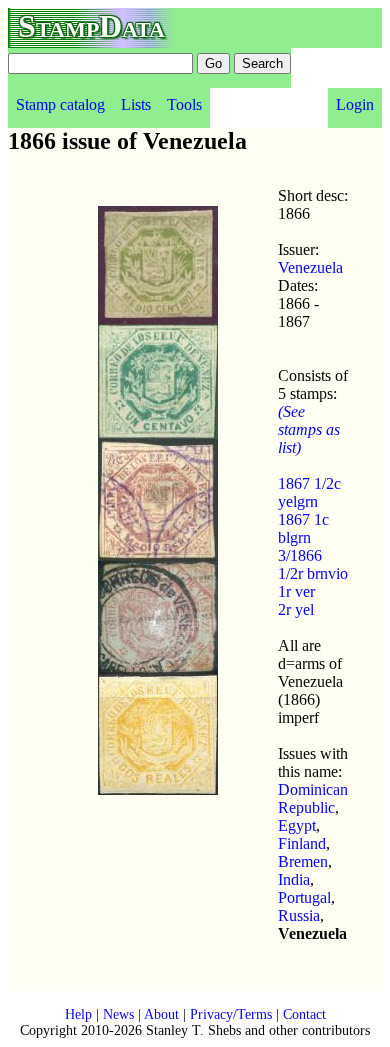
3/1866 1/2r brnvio (313, 564)
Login (355, 104)
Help (78, 1014)
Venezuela (310, 267)
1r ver (296, 591)
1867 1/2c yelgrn (309, 492)
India (294, 879)
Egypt (297, 825)
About (161, 1014)
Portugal (304, 897)
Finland (302, 843)
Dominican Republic (313, 798)
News (118, 1014)
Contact (304, 1014)
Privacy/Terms (231, 1014)
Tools (184, 104)
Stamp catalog (60, 104)
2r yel (296, 609)
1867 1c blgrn (303, 528)
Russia (299, 915)
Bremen (303, 861)
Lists (136, 104)
